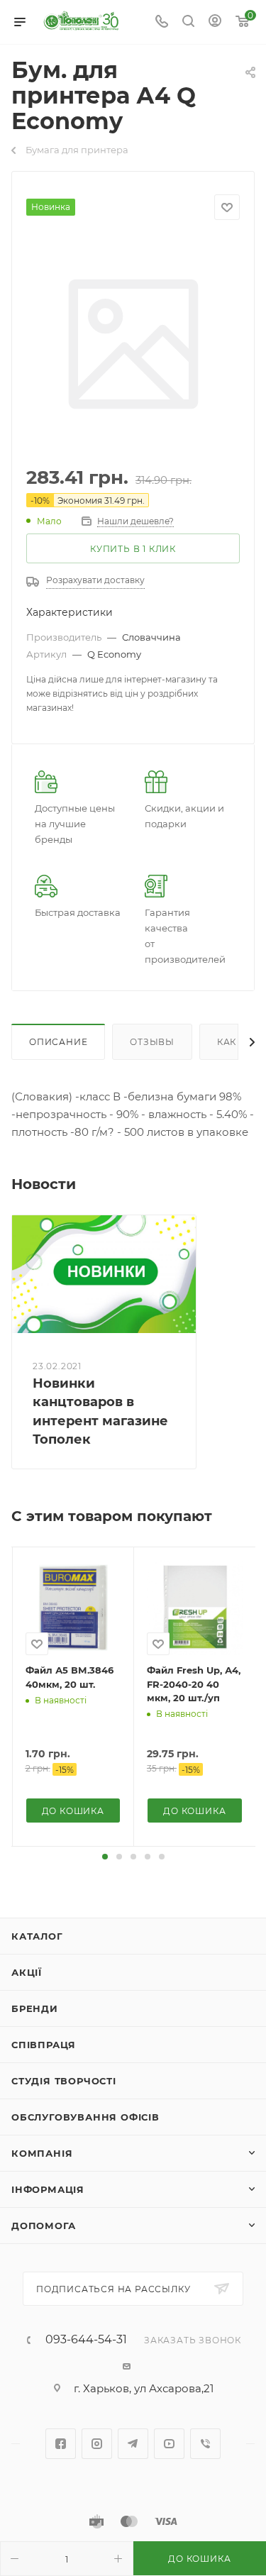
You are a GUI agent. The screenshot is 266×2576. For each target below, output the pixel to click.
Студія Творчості (64, 2081)
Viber (205, 2444)
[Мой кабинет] (215, 22)
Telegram (133, 2444)
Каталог (37, 1936)
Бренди (35, 2008)
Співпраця (44, 2045)
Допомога (43, 2226)
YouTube (169, 2444)
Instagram (97, 2444)
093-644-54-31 (86, 2340)
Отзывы (152, 1042)
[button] (105, 1857)
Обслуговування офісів (85, 2117)
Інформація (48, 2189)
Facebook (61, 2444)
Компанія (42, 2153)
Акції (27, 1972)
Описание (58, 1042)
